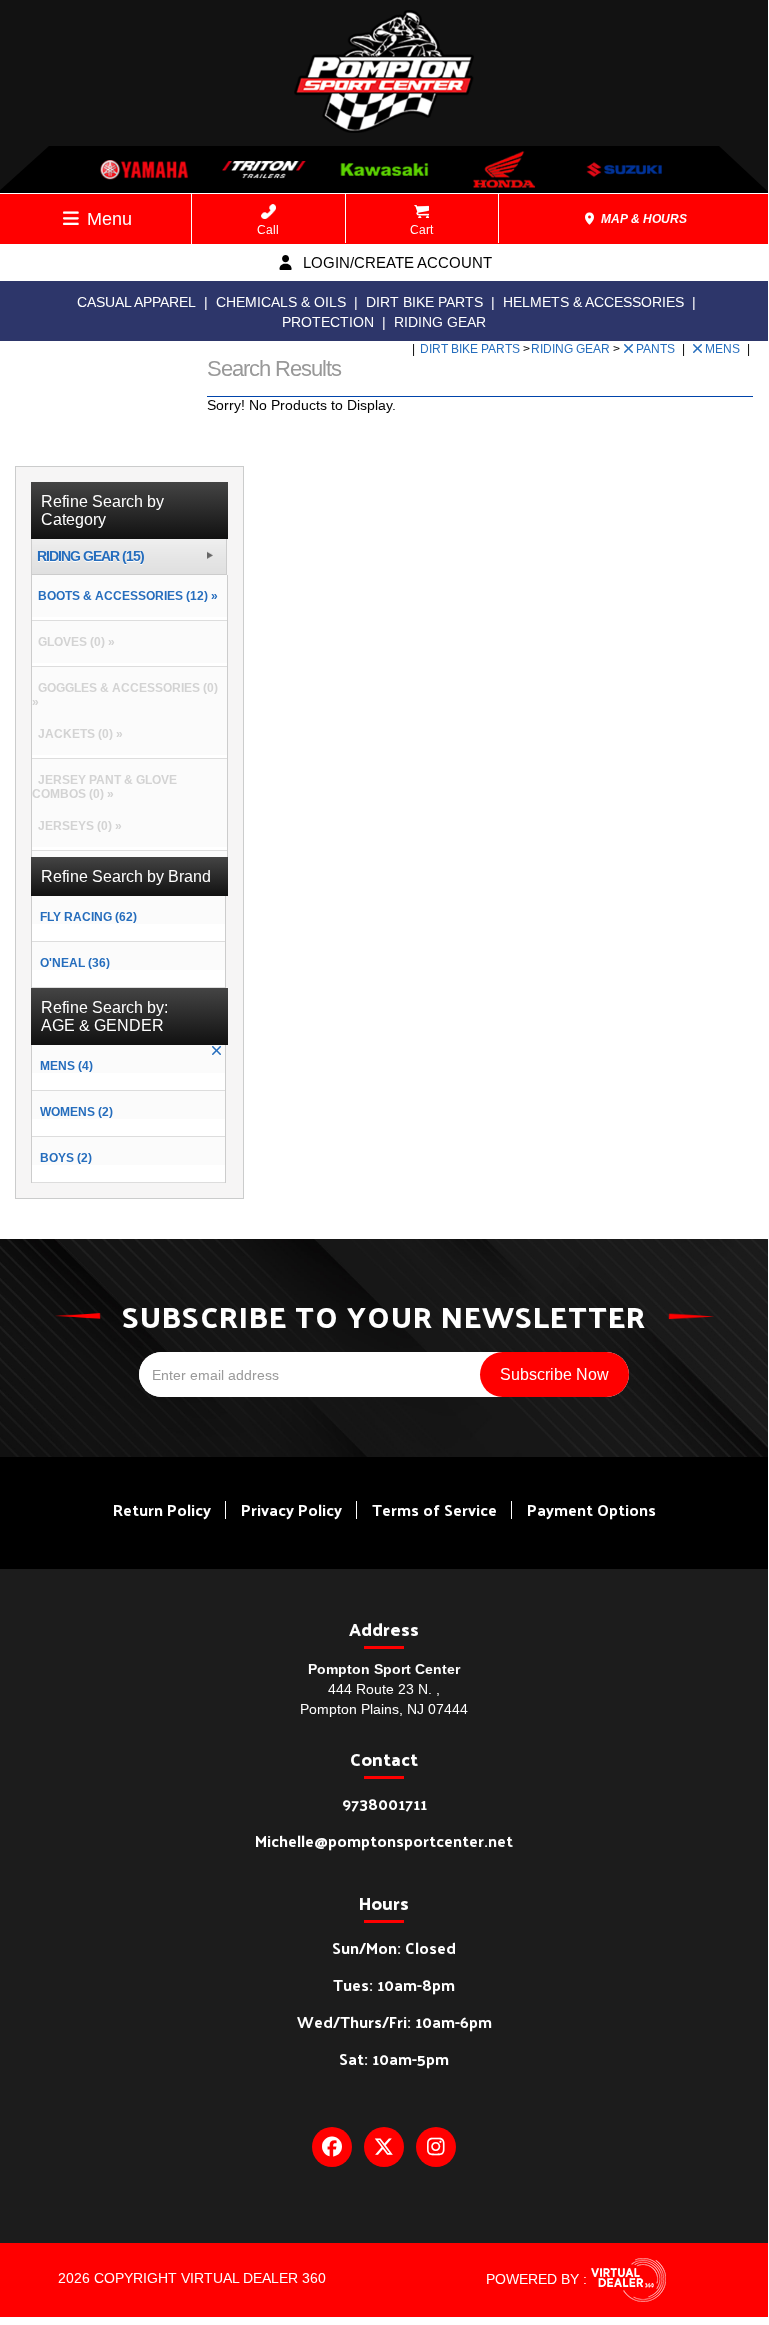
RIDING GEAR (440, 322)
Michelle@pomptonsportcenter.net (384, 1840)
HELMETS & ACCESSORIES (593, 302)
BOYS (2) (66, 1158)
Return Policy (162, 1509)
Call (268, 230)
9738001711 (384, 1803)
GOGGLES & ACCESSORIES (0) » (125, 695)
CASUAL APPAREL (136, 302)
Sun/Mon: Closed (394, 1947)
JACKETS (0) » (77, 734)
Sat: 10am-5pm (394, 2058)
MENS (724, 349)
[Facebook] (332, 2147)
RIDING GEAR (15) (90, 556)
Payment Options (591, 1509)
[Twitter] (384, 2147)
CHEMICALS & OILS (281, 302)
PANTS (657, 349)
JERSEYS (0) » (77, 826)
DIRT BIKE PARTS (424, 302)
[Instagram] (436, 2147)
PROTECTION (328, 322)
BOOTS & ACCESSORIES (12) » (125, 596)
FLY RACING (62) (88, 917)
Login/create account (395, 262)
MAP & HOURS (642, 219)
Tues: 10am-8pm (394, 1984)
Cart (421, 230)
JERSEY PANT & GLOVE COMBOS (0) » (104, 787)
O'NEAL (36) (75, 963)
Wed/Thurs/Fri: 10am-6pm (394, 2021)
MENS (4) (66, 1066)
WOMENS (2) (76, 1112)
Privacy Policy (291, 1509)
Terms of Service (434, 1509)
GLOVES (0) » (73, 642)
